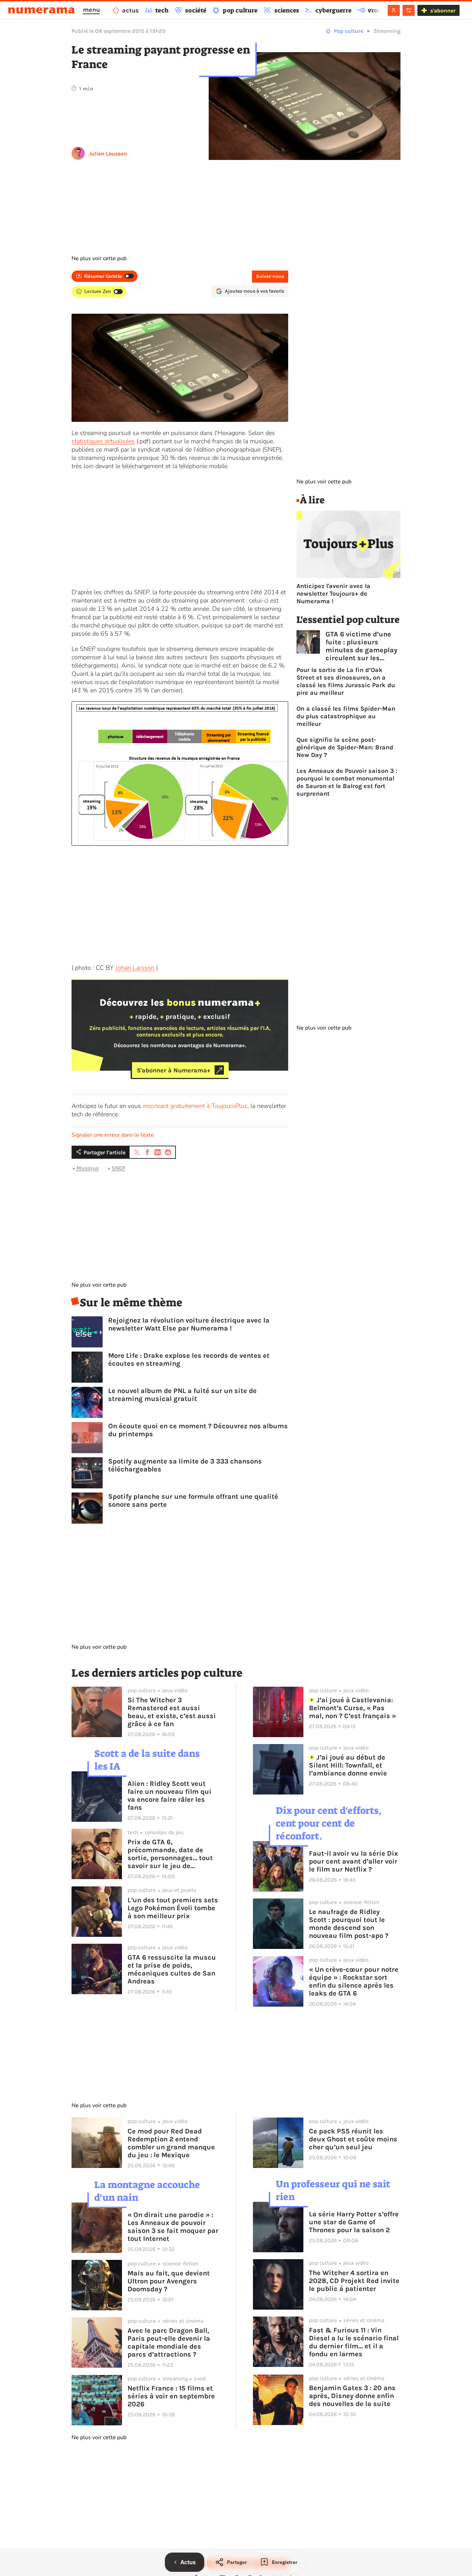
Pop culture (348, 31)
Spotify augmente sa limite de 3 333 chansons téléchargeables (185, 1465)
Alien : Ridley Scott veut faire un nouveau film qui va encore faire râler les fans (169, 1796)
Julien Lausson (108, 154)
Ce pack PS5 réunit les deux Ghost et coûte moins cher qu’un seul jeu (353, 2139)
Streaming (387, 31)
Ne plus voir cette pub (99, 258)
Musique (88, 1168)
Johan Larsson (135, 968)
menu (91, 10)
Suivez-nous (270, 276)
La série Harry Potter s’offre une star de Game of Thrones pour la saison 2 (354, 2222)
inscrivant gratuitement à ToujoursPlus (195, 1106)
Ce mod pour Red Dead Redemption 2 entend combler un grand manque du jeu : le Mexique (171, 2143)
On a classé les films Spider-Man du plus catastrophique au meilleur (346, 716)
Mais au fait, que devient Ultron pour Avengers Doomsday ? (169, 2281)
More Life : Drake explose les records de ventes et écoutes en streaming (189, 1360)
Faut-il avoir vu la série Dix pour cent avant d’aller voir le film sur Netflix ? (353, 1861)
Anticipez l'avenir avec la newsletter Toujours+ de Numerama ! (333, 594)
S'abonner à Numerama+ (174, 1070)
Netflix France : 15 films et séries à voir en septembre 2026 (171, 2396)
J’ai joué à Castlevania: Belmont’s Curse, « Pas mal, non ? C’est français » (352, 1708)
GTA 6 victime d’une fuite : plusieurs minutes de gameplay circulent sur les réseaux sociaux (361, 646)
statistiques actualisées (103, 441)
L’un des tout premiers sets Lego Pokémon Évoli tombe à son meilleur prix (173, 1908)
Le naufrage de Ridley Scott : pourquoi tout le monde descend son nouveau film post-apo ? (349, 1924)
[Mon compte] (394, 10)
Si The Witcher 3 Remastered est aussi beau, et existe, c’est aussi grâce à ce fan (172, 1712)
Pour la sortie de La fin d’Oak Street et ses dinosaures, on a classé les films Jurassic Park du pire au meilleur (346, 681)
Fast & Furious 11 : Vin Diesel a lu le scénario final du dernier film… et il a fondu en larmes (354, 2342)
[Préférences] (409, 10)
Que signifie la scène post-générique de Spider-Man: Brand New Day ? (345, 747)
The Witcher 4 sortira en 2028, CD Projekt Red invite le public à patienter (354, 2281)
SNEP (118, 1168)
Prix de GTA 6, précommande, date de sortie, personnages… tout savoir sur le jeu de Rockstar (170, 1854)
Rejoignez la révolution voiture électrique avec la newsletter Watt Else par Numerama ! (189, 1324)
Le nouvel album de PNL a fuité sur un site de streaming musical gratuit (182, 1395)
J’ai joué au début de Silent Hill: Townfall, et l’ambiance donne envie (348, 1765)
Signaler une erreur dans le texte (113, 1135)
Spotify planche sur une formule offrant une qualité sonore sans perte (193, 1500)
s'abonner (443, 11)
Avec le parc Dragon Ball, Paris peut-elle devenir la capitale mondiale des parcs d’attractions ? (169, 2342)
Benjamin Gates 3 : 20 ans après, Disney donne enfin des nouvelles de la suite (352, 2396)
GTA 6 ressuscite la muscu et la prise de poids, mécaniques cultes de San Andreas (172, 1969)
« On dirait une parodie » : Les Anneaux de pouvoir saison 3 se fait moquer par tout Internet (173, 2227)
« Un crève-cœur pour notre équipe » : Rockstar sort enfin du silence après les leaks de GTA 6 (354, 1981)
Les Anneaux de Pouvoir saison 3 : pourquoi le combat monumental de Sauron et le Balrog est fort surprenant (347, 782)
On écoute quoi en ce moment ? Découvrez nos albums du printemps (198, 1430)
